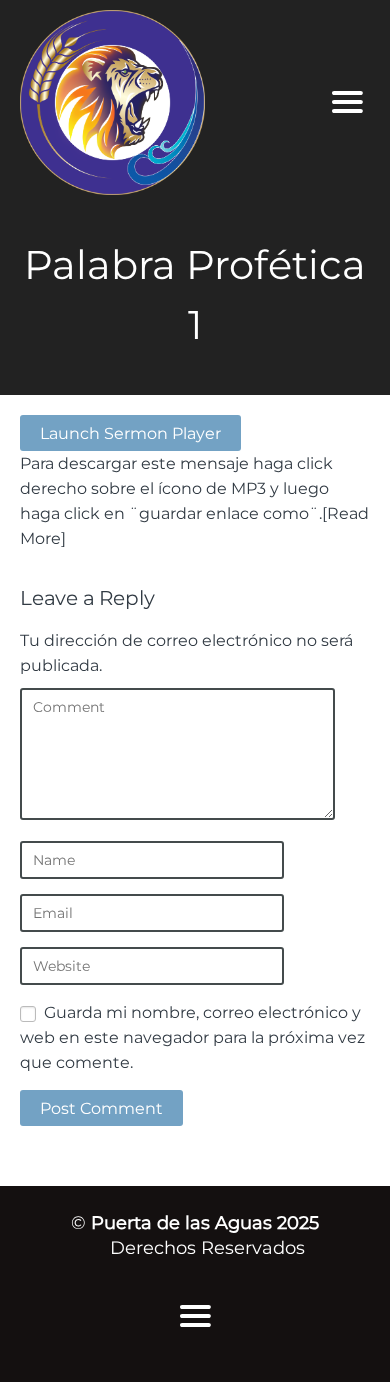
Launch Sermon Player (130, 433)
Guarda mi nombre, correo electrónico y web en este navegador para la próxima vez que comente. (192, 1037)
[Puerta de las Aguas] (158, 102)
